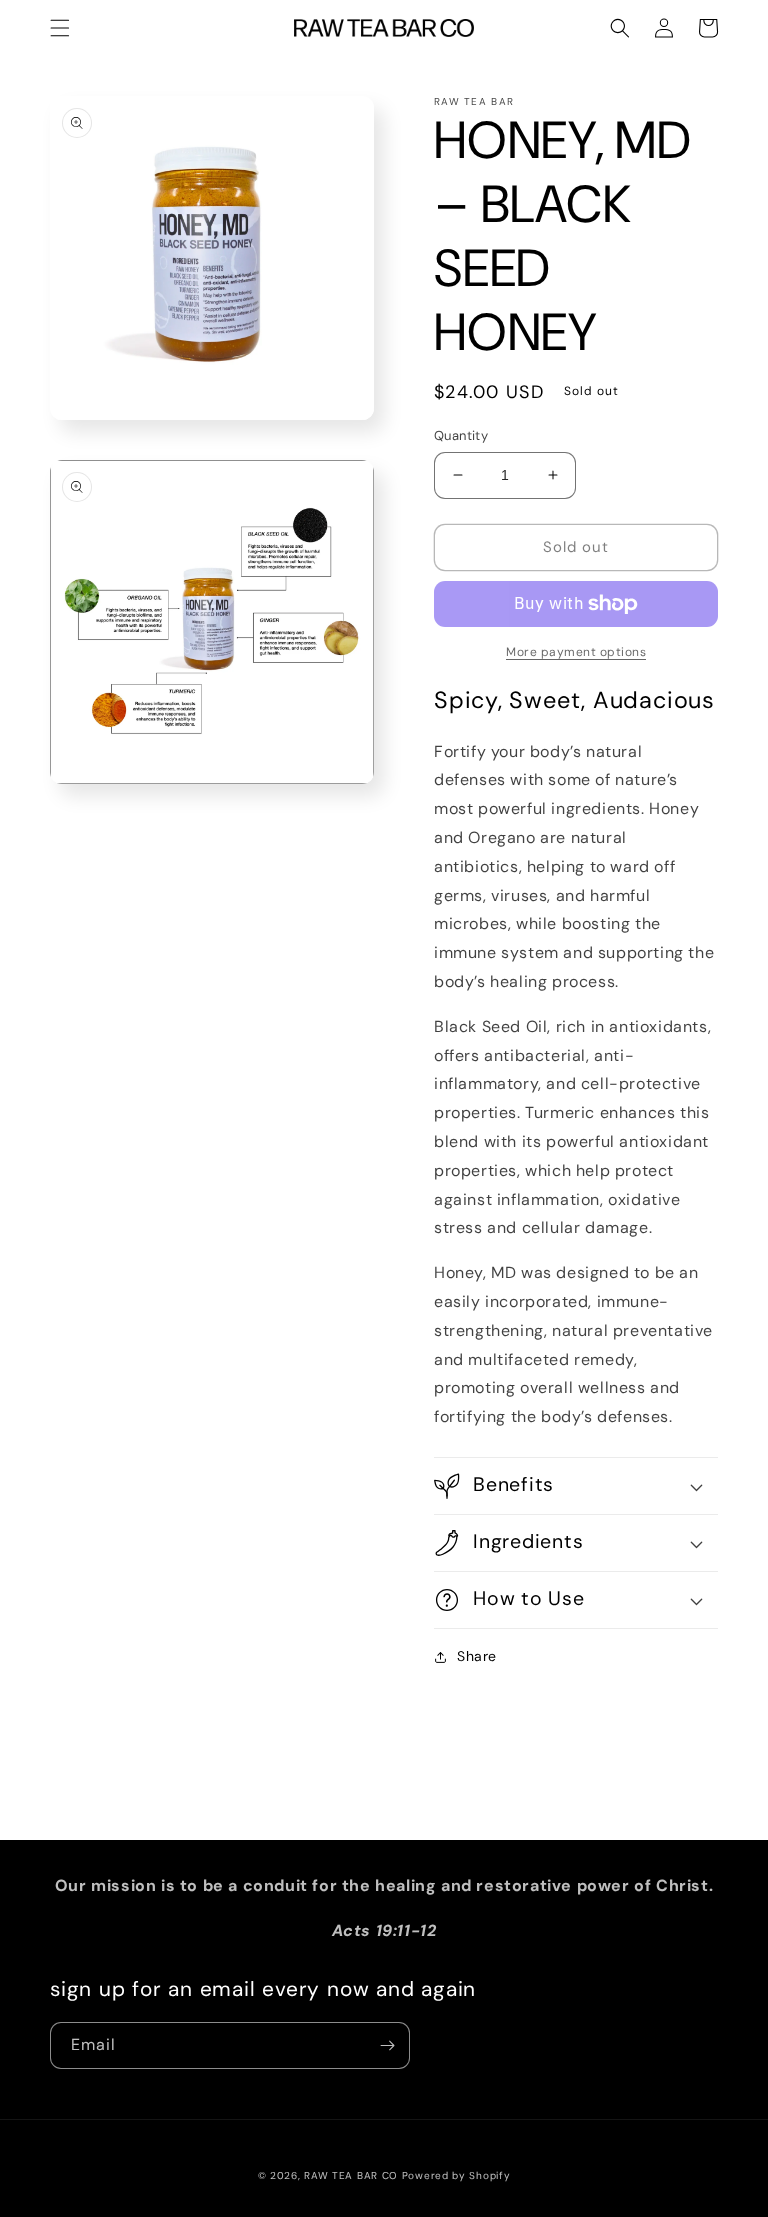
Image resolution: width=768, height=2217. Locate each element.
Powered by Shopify (456, 2175)
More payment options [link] (576, 652)
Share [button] (477, 1656)
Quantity (461, 435)
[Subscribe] (387, 2045)
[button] (60, 28)
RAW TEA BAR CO (351, 2175)
